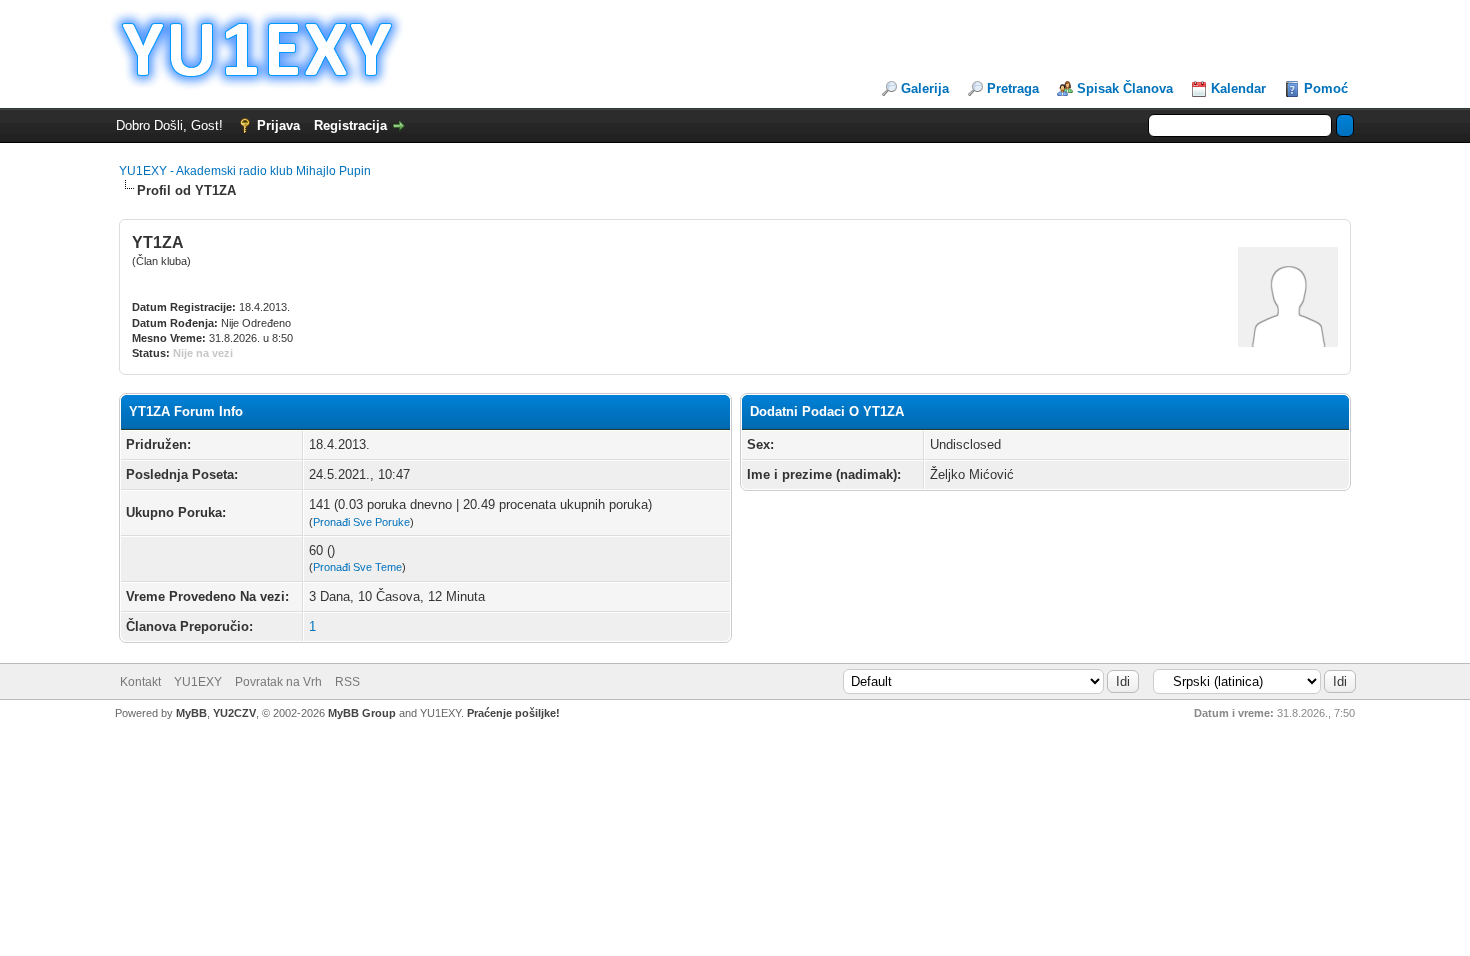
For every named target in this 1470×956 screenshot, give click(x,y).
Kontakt (140, 682)
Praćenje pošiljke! (513, 713)
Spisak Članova (1125, 88)
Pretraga (1013, 88)
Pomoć (1326, 88)
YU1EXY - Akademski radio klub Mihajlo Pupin (245, 171)
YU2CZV (234, 713)
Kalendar (1238, 88)
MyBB (191, 713)
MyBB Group (362, 713)
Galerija (925, 88)
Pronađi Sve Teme (357, 567)
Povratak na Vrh (278, 682)
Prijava (278, 125)
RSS (347, 682)
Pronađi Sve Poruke (361, 522)
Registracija (350, 125)
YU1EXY (198, 682)
